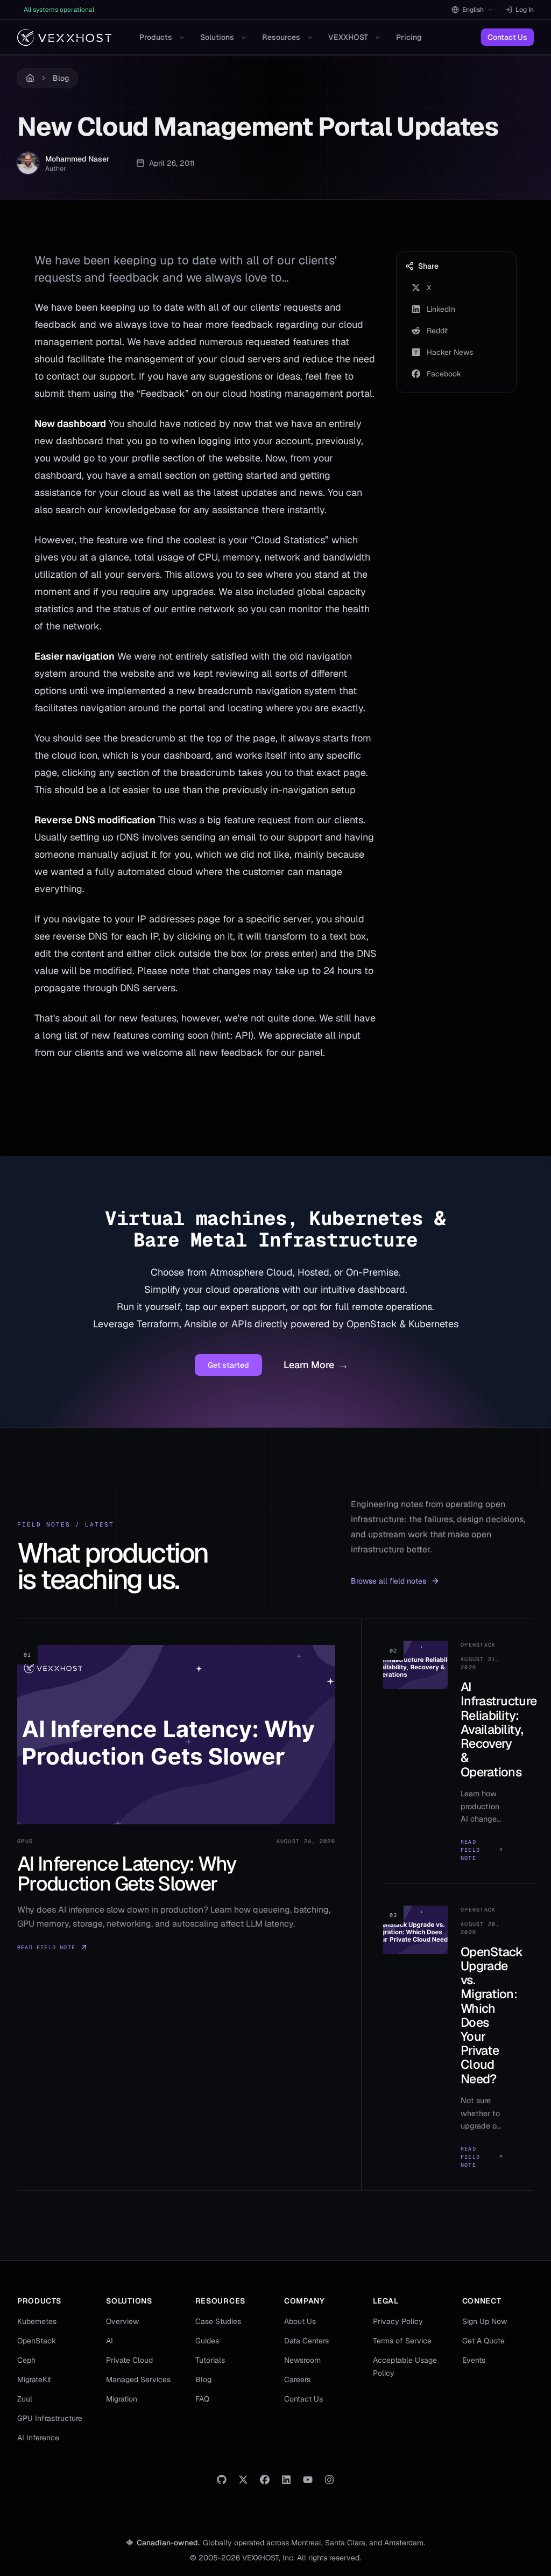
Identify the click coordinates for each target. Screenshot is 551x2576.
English (473, 10)
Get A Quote (483, 2341)
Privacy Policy (398, 2321)
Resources (281, 37)
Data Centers (306, 2341)
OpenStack (37, 2341)
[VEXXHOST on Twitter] (243, 2480)
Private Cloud (129, 2360)
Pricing (409, 37)
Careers (297, 2379)
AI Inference (38, 2438)
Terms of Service (402, 2341)
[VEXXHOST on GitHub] (222, 2480)
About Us (300, 2321)
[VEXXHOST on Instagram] (329, 2480)
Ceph (26, 2360)
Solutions (217, 37)
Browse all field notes (388, 1581)
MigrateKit (34, 2379)
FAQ (202, 2399)
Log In (525, 10)
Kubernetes (37, 2321)
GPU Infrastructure (50, 2418)
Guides (207, 2341)
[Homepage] (64, 37)
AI (110, 2341)
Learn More (316, 1365)
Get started (228, 1365)
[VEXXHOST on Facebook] (265, 2480)
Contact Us (507, 37)
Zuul (25, 2399)
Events (474, 2360)
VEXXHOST (348, 37)
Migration (122, 2399)
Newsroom (302, 2360)
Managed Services (138, 2379)
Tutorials (210, 2360)
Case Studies (218, 2321)
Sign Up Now (485, 2321)
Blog (61, 78)
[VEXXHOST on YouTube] (308, 2480)
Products (156, 37)
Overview (122, 2321)
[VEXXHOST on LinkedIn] (286, 2480)
